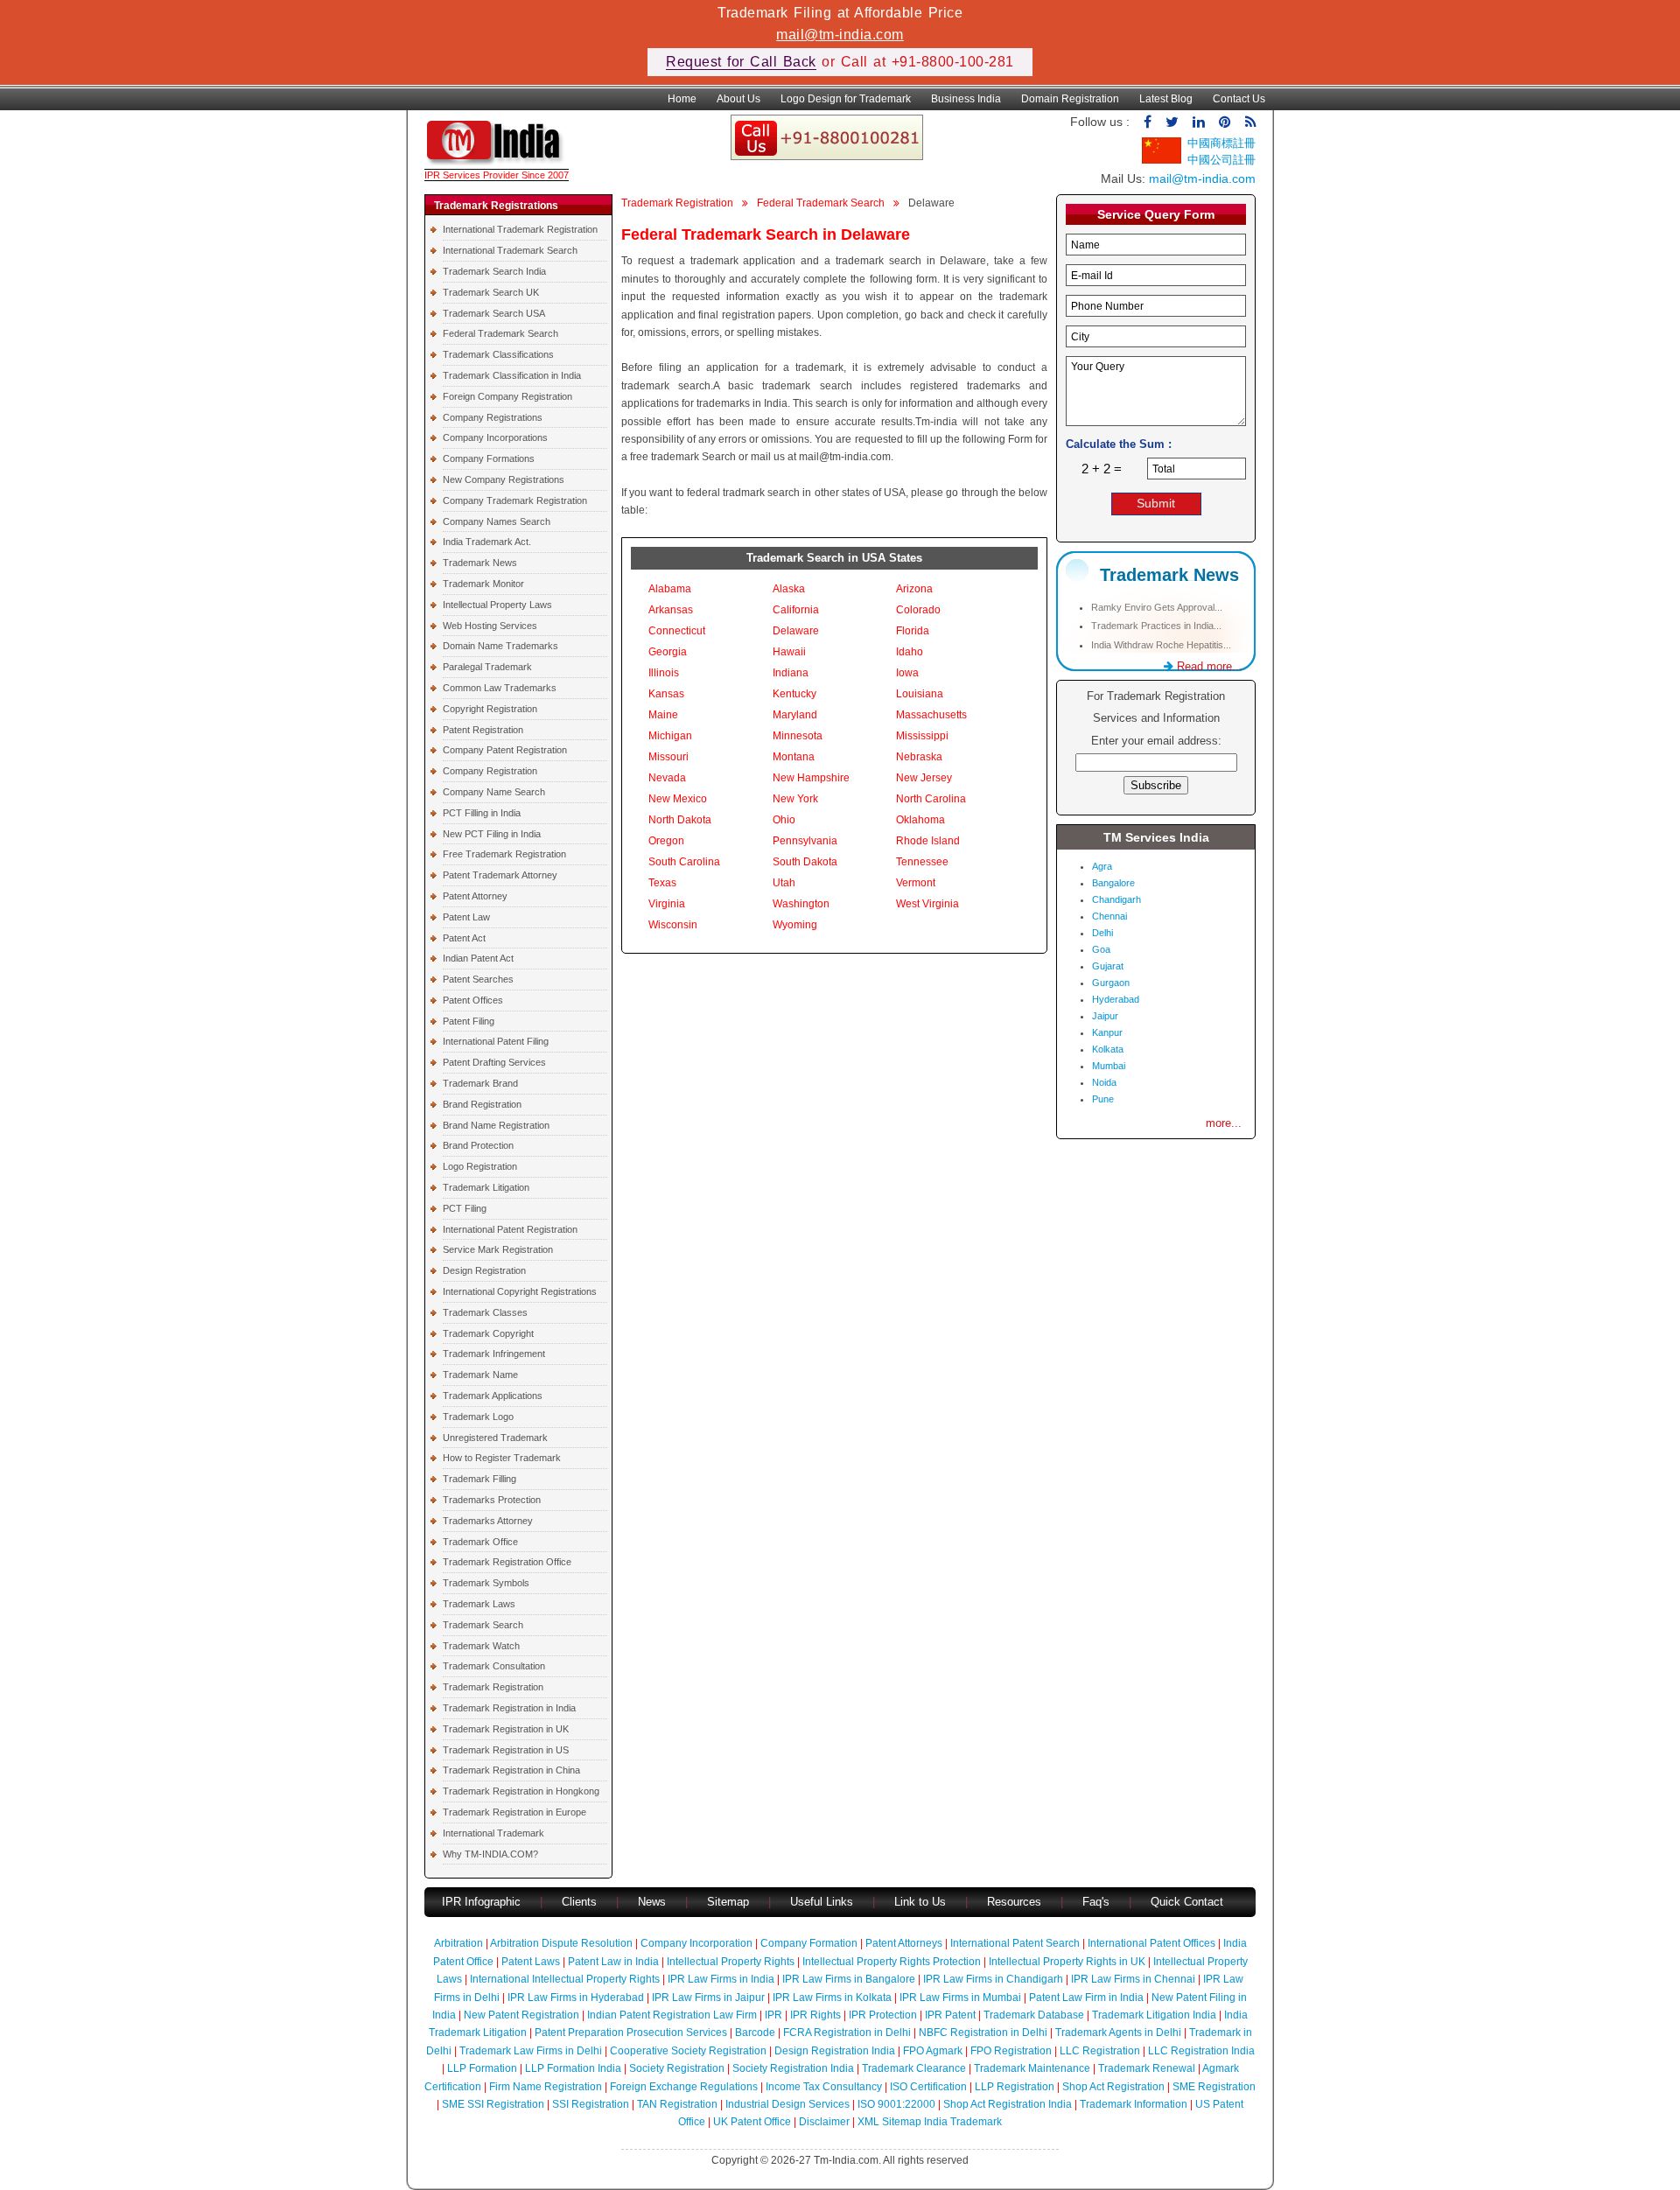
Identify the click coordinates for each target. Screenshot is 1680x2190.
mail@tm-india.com (840, 35)
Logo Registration (480, 1166)
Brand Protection (478, 1145)
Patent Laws (531, 1962)
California (796, 610)
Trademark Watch (481, 1646)
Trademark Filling (479, 1479)
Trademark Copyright (488, 1333)
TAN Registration (677, 2104)
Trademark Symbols (486, 1583)
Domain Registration (1070, 99)
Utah (784, 883)
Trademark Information (1134, 2104)
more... (1224, 1123)
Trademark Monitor (483, 584)
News (654, 1902)
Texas (662, 883)
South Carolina (684, 862)
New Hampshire (811, 778)
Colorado (918, 610)
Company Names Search (497, 521)
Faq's (1096, 1902)
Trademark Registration (493, 1687)
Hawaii (789, 652)
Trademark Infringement (494, 1354)
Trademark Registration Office (507, 1562)
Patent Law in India (613, 1962)
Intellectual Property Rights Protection (892, 1962)
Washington (801, 904)
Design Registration (484, 1270)
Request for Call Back (741, 62)
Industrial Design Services (787, 2104)
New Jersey (924, 778)
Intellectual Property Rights (731, 1962)
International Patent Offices (1151, 1943)
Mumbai (1109, 1066)
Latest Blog (1166, 99)
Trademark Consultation (494, 1666)
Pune (1103, 1099)
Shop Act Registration (1113, 2087)
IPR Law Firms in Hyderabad (576, 1998)
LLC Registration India (1201, 2051)
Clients (579, 1902)
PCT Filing (465, 1208)
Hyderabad (1116, 999)
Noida (1104, 1082)
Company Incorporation (696, 1943)
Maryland (795, 715)
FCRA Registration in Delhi (847, 2033)
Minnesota (798, 736)
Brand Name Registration (496, 1125)
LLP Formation (482, 2068)
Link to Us (920, 1902)
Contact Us (1239, 99)
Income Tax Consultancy (824, 2087)
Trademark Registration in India (509, 1708)
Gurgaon (1111, 983)
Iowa (907, 673)
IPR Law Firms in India (721, 1979)
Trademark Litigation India (1154, 2015)
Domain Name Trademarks (500, 646)
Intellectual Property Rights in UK (1067, 1962)
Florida (913, 631)
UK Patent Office (752, 2122)
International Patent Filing (496, 1041)
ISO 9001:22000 (896, 2104)
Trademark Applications (493, 1396)
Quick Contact (1187, 1902)
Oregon (666, 841)
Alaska (789, 589)
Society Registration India (793, 2068)
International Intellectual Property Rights (565, 1979)
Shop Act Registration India (1008, 2104)
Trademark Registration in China (511, 1770)
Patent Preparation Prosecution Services (631, 2033)
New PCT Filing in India (492, 834)
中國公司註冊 (1221, 160)
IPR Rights (815, 2015)
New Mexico (678, 799)
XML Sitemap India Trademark (930, 2122)
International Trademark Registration (520, 229)
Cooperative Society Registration (688, 2051)
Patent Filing (469, 1021)
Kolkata (1108, 1049)
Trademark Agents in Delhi (1118, 2033)
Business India (966, 99)
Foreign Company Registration (507, 396)
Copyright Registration (490, 709)
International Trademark (493, 1833)
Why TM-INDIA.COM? (490, 1854)
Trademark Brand (480, 1083)
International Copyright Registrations (520, 1291)
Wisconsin (673, 925)
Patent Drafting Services (494, 1062)
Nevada (667, 778)
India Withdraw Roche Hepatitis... (1161, 645)
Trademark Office (480, 1542)
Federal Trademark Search (500, 333)
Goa (1101, 949)
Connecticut (677, 631)
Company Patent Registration (505, 750)
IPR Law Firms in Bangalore (849, 1979)
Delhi (1102, 933)
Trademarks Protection (492, 1500)
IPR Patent (950, 2015)
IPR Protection (883, 2015)
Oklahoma (920, 820)
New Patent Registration (521, 2015)
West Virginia (927, 904)
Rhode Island (928, 841)
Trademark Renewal (1147, 2068)
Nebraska (919, 757)
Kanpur (1107, 1032)
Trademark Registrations (496, 206)
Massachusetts (931, 715)
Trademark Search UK (491, 292)
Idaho (910, 652)
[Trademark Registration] (497, 161)
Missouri (668, 757)
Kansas (666, 694)
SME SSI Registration (493, 2104)
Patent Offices (473, 1000)
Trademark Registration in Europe (514, 1812)
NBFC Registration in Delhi (983, 2033)
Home (682, 99)
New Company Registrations (504, 479)
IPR (773, 2015)
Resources (1014, 1902)
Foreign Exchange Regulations (684, 2087)
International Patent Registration (510, 1229)
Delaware (796, 631)
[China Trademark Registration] (1162, 160)
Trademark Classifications (498, 354)
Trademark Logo (478, 1417)
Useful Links (823, 1902)
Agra (1102, 866)
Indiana (791, 673)
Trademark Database (1034, 2015)
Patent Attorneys (904, 1943)
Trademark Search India (494, 271)
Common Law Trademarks (500, 688)
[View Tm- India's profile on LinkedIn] (1199, 122)
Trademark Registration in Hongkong (521, 1791)
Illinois (664, 673)
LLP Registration (1015, 2087)
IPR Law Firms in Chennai (1133, 1979)
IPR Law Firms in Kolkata (832, 1998)
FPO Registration (1011, 2051)
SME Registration (1214, 2087)
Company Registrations (493, 417)
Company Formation (809, 1943)
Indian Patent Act (478, 958)
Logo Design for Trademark (846, 99)
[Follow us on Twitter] (1172, 122)
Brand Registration (482, 1104)
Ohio (784, 820)
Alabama (670, 589)
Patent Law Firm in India (1086, 1998)
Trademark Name (480, 1375)
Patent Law (466, 917)
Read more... (1208, 666)
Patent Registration (483, 730)
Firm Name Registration (546, 2087)
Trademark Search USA (494, 313)
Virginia (667, 904)
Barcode (755, 2033)
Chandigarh (1116, 899)
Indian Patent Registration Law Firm (672, 2015)
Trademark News (480, 563)
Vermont (916, 883)
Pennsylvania (805, 841)
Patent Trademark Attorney (500, 875)
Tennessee (922, 862)
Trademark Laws (479, 1604)
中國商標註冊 (1221, 143)
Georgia (668, 652)
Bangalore (1113, 883)
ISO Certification (928, 2087)
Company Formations (489, 458)
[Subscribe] (1250, 122)
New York (795, 799)
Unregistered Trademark (495, 1438)
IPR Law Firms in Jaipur (708, 1998)
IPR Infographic (481, 1902)
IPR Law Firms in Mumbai (960, 1998)
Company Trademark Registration (515, 500)
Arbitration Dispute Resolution (561, 1943)
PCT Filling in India (482, 813)
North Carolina (931, 799)
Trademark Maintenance (1032, 2068)
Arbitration (458, 1943)
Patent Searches (478, 979)
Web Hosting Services (490, 626)
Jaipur (1105, 1016)
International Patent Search (1015, 1943)
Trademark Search (483, 1625)
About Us (738, 99)
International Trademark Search (510, 250)
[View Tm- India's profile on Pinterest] (1225, 122)
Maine (663, 715)
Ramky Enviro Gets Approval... (1157, 607)
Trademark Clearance (914, 2068)
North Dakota (680, 820)
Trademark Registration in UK (506, 1729)
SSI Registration (591, 2104)
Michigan (670, 736)
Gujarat (1108, 966)
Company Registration (490, 771)
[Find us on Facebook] (1148, 122)
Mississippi (922, 736)
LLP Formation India (573, 2068)
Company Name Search (494, 792)
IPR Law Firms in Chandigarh (993, 1979)
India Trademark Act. (487, 542)
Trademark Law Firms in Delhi (531, 2051)
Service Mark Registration (498, 1249)
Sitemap (728, 1902)
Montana (794, 757)
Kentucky (794, 694)
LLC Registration (1100, 2051)
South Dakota (805, 862)
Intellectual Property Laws (497, 605)
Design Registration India (835, 2051)
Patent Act (464, 938)
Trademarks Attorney (488, 1521)
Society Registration (677, 2068)
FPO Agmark (933, 2051)
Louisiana (920, 694)
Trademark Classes (485, 1312)
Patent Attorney (475, 896)
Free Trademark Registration (504, 854)
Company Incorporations (495, 437)
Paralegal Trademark (487, 667)
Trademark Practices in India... (1156, 626)
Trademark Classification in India (512, 375)
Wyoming (795, 925)
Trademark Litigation (486, 1187)
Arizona (914, 589)
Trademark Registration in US (506, 1750)
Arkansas (671, 610)
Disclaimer (824, 2122)
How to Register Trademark (502, 1458)
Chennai (1109, 916)
